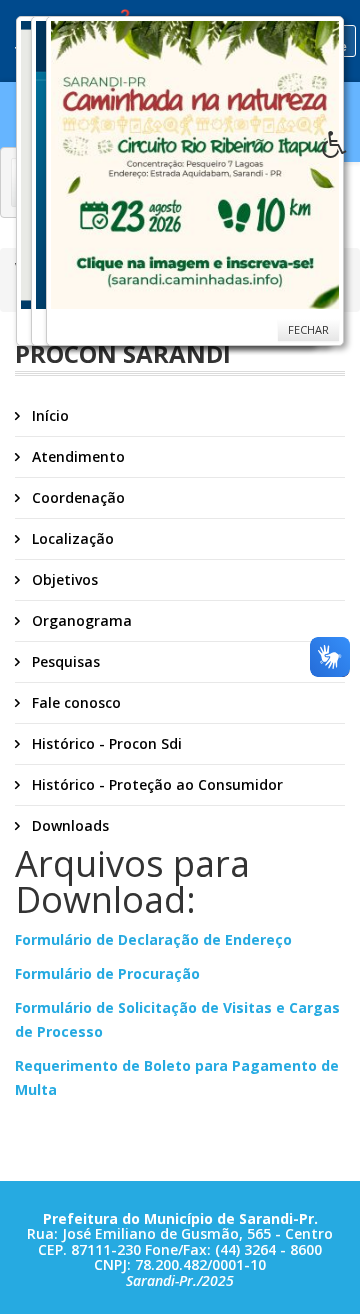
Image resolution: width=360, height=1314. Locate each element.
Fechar (308, 329)
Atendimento (76, 456)
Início (48, 415)
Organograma (80, 620)
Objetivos (63, 579)
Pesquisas (64, 661)
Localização (71, 538)
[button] (341, 150)
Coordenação (76, 497)
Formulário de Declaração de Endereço (153, 939)
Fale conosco (74, 702)
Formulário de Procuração (107, 973)
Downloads (68, 825)
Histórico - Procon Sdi (105, 743)
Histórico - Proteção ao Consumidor (155, 784)
